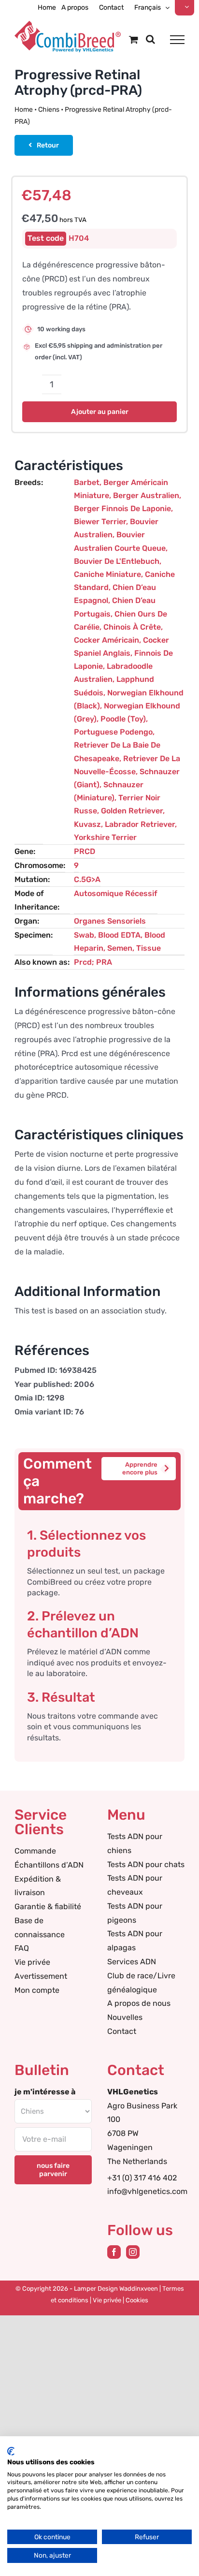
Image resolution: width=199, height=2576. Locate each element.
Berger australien (146, 495)
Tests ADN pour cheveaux (135, 1885)
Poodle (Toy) (123, 719)
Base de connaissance (40, 1928)
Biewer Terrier (100, 522)
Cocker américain (107, 640)
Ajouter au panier (100, 412)
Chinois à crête (132, 627)
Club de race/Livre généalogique (141, 1983)
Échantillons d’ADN (49, 1865)
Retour (48, 145)
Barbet (87, 482)
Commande (35, 1851)
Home (24, 110)
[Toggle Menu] (177, 40)
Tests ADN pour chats (146, 1864)
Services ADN (132, 1962)
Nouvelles (125, 2017)
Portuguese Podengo (113, 732)
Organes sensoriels (110, 921)
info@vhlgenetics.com (147, 2191)
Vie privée (32, 1962)
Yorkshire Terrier (105, 837)
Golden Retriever (132, 811)
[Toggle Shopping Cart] (134, 39)
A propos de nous (139, 2003)
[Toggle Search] (150, 39)
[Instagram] (133, 2252)
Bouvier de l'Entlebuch (117, 561)
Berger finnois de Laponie (122, 508)
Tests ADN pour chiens (135, 1843)
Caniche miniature (107, 574)
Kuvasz (87, 824)
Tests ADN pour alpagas (135, 1941)
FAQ (22, 1948)
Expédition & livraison (38, 1886)
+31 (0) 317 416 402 (142, 2178)
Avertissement (41, 1976)
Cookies (137, 2300)
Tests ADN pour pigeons (135, 1913)
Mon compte (37, 1990)
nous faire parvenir (53, 2170)
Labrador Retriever (140, 824)
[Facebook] (114, 2252)
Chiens (49, 110)
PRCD (85, 851)
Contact (122, 2031)
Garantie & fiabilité (48, 1906)
